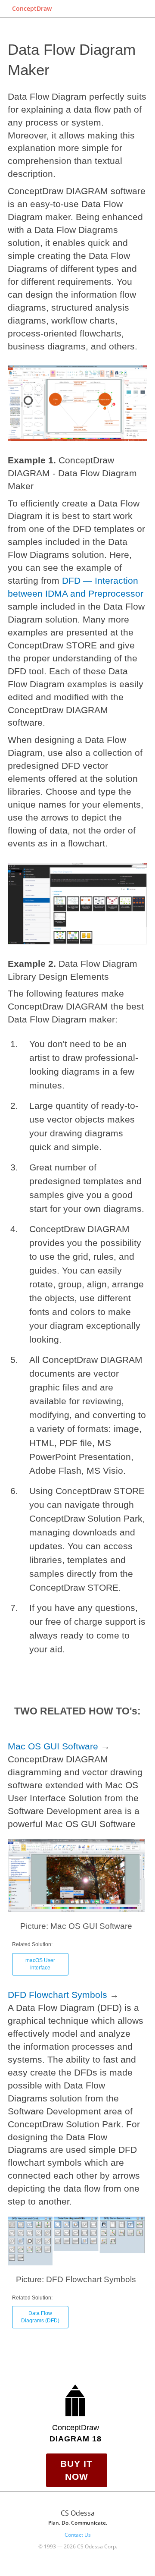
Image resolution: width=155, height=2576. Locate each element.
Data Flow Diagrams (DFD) (40, 2317)
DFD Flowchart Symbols (57, 1995)
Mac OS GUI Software (53, 1746)
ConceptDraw (32, 8)
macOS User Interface (40, 1964)
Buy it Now (76, 2470)
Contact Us (78, 2535)
